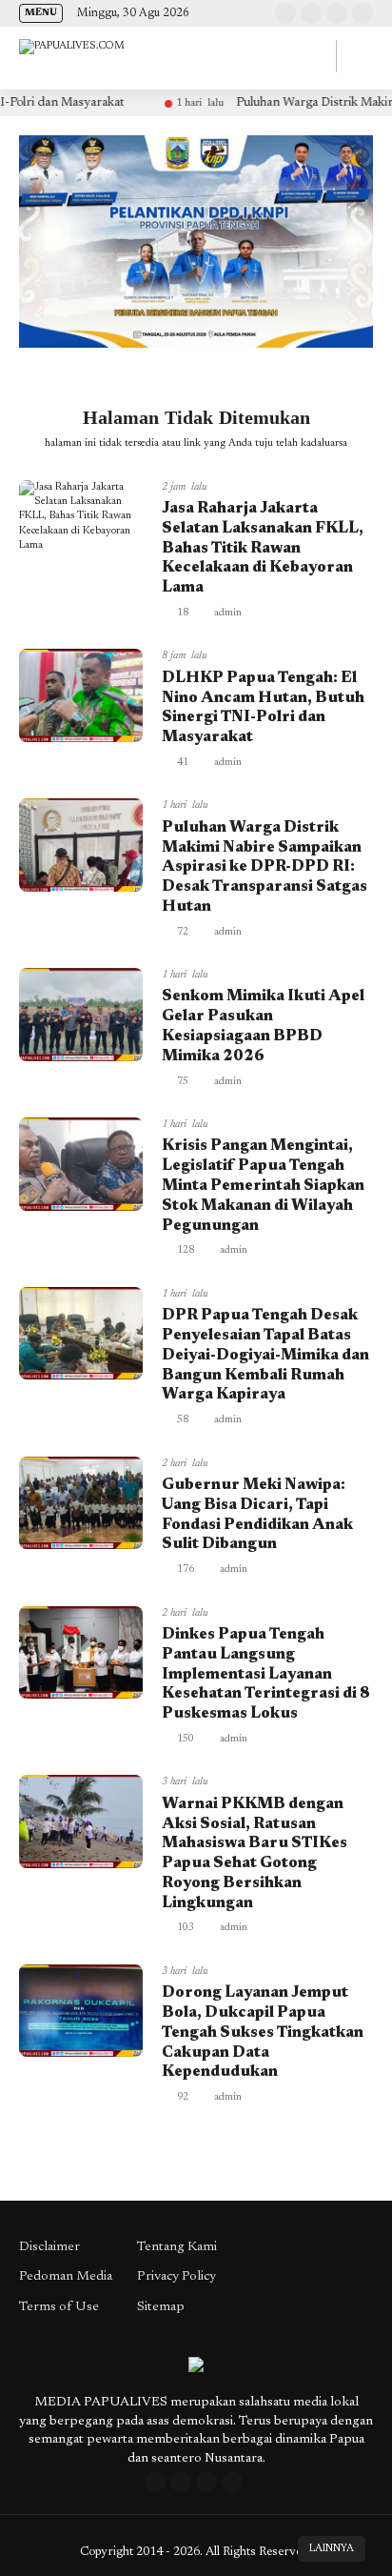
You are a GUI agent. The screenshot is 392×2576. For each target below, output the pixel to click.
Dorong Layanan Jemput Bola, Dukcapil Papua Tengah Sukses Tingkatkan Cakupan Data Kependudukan (263, 2033)
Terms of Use (59, 2307)
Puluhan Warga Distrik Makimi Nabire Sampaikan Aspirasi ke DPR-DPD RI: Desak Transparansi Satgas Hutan (265, 867)
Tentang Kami (177, 2247)
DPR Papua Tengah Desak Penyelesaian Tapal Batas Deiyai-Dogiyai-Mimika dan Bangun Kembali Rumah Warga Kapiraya (265, 1355)
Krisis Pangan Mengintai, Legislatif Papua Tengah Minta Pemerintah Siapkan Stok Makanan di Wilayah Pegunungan (263, 1186)
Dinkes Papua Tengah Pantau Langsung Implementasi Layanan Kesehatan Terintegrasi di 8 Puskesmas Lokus (266, 1674)
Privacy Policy (176, 2277)
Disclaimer (49, 2247)
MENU (41, 13)
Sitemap (161, 2307)
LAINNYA (332, 2549)
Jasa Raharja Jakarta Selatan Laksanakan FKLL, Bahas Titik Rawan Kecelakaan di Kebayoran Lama (263, 548)
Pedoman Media (66, 2277)
